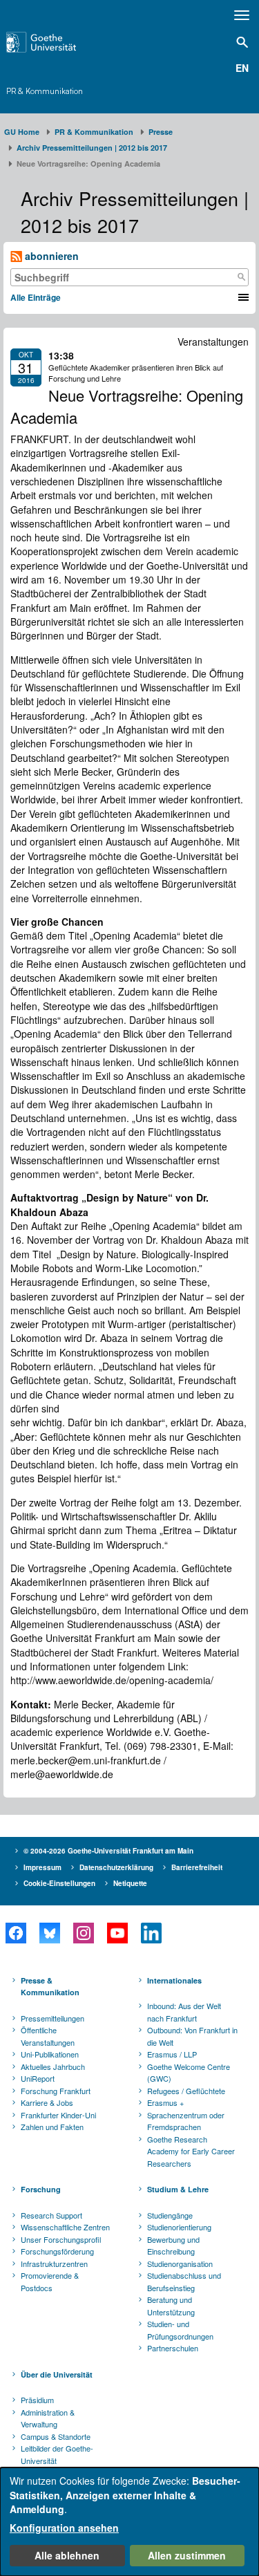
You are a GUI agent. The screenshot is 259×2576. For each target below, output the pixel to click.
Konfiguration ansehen (64, 2528)
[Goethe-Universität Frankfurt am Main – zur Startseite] (58, 42)
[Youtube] (117, 1933)
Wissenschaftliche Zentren (65, 2227)
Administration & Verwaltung (48, 2418)
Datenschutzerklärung (116, 1867)
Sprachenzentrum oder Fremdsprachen (186, 2121)
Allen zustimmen (187, 2555)
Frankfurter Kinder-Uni (58, 2115)
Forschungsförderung (57, 2251)
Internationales (174, 1980)
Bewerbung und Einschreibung (173, 2246)
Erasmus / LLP (172, 2054)
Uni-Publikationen (50, 2054)
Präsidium (37, 2400)
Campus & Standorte (56, 2436)
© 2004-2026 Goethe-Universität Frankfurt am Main (108, 1851)
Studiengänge (170, 2215)
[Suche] (241, 277)
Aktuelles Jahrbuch (53, 2066)
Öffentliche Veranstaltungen (48, 2036)
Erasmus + (165, 2102)
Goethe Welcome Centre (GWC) (189, 2073)
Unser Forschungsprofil (61, 2239)
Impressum (42, 1867)
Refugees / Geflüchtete (186, 2091)
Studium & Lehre (178, 2189)
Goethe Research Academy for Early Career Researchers (191, 2151)
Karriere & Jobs (47, 2102)
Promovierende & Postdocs (50, 2281)
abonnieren (50, 256)
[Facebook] (16, 1933)
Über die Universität (57, 2374)
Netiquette (130, 1883)
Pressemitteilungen (52, 2018)
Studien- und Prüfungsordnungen (180, 2330)
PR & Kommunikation (45, 91)
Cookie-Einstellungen (59, 1883)
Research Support (51, 2215)
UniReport (38, 2078)
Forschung (41, 2189)
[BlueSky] (49, 1933)
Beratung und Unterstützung (171, 2306)
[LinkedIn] (151, 1933)
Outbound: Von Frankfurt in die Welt (192, 2036)
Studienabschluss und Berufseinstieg (184, 2281)
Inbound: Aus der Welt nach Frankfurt (184, 2012)
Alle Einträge (36, 297)
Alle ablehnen (67, 2555)
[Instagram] (83, 1933)
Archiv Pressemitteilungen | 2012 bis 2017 (92, 148)
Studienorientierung (179, 2227)
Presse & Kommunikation (50, 1987)
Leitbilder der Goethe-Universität (57, 2454)
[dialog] (129, 2522)
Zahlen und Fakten (52, 2127)
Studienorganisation (180, 2264)
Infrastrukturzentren (54, 2264)
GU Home (22, 132)
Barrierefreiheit (197, 1867)
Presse (161, 132)
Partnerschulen (173, 2348)
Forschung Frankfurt (56, 2091)
